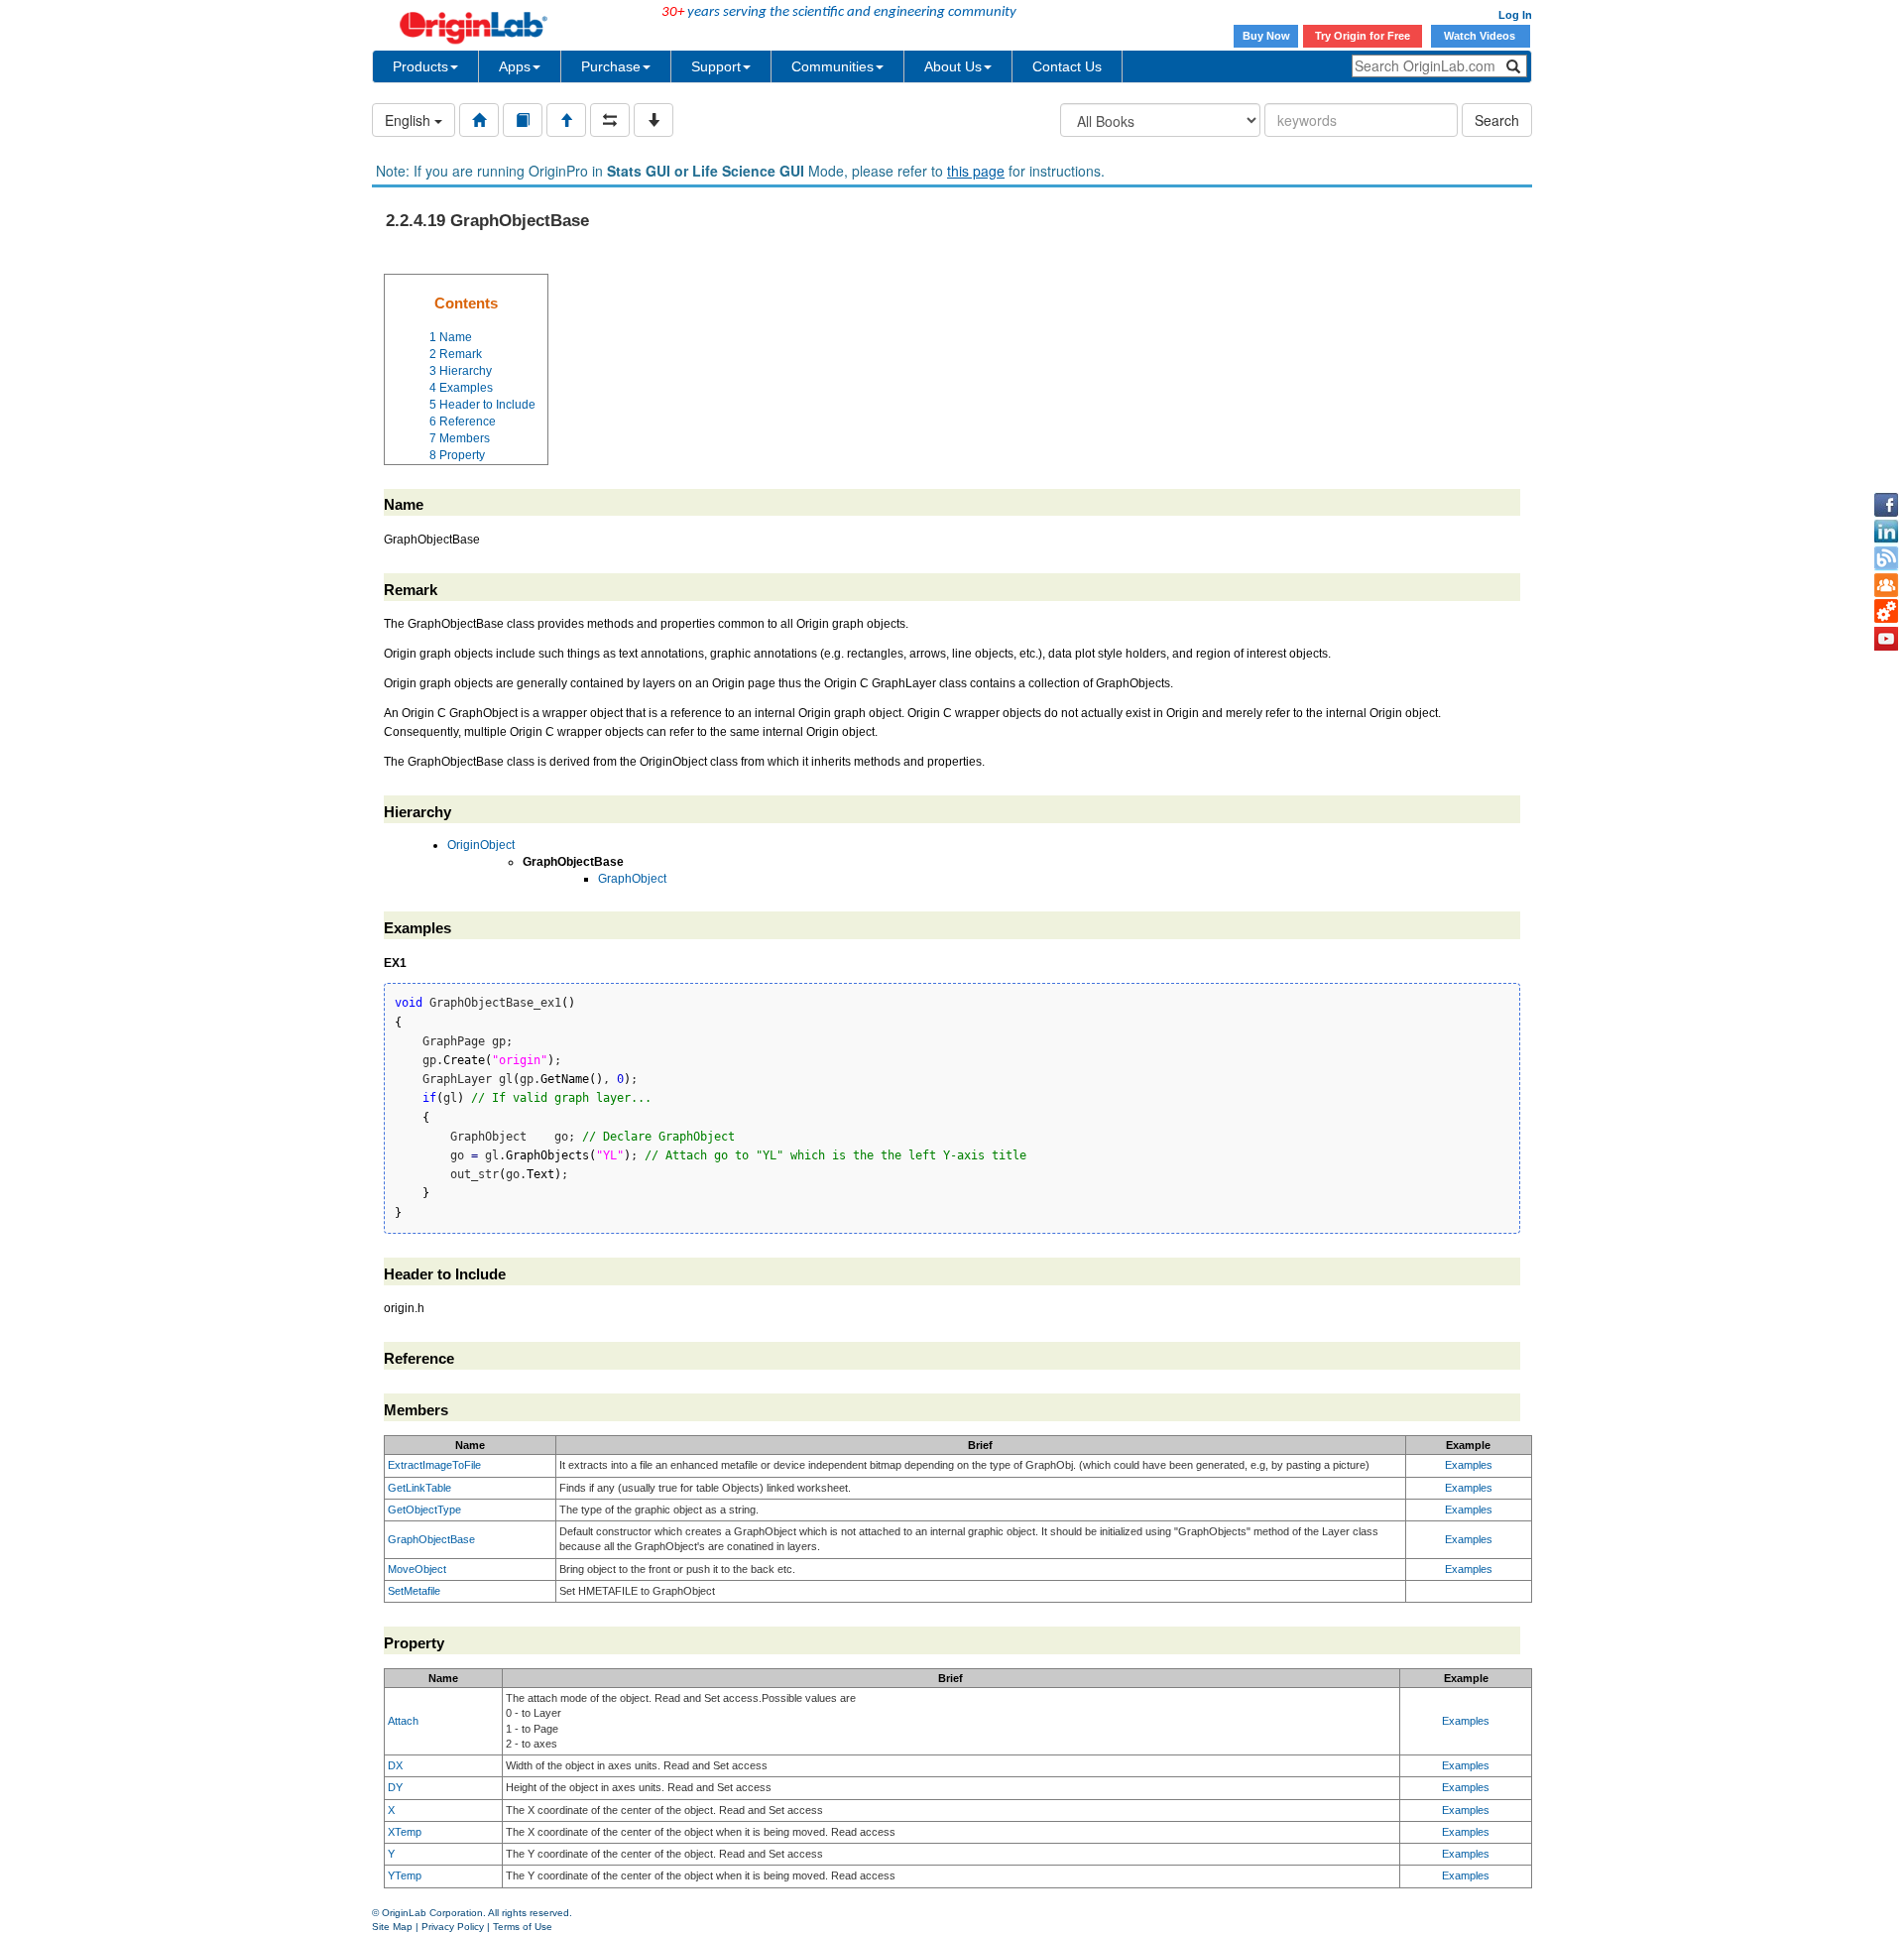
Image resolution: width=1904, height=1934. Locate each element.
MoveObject (417, 1569)
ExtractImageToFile (434, 1465)
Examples (1469, 1465)
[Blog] (1886, 558)
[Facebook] (1886, 505)
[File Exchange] (1886, 612)
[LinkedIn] (1886, 532)
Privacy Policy (453, 1927)
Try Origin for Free (1363, 36)
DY (395, 1787)
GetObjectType (424, 1510)
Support (716, 66)
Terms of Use (523, 1927)
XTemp (405, 1832)
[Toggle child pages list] (654, 120)
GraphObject (632, 879)
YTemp (405, 1875)
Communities (833, 66)
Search (1497, 120)
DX (395, 1765)
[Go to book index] (523, 120)
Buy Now (1266, 36)
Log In (1515, 15)
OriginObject (481, 845)
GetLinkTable (419, 1488)
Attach (403, 1721)
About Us (953, 66)
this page (976, 171)
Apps (515, 66)
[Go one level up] (566, 120)
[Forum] (1886, 585)
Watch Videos (1481, 36)
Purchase (611, 66)
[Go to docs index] (479, 120)
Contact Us (1067, 66)
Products (420, 66)
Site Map (392, 1927)
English (410, 120)
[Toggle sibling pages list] (610, 120)
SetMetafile (414, 1591)
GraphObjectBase (431, 1539)
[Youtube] (1886, 639)
